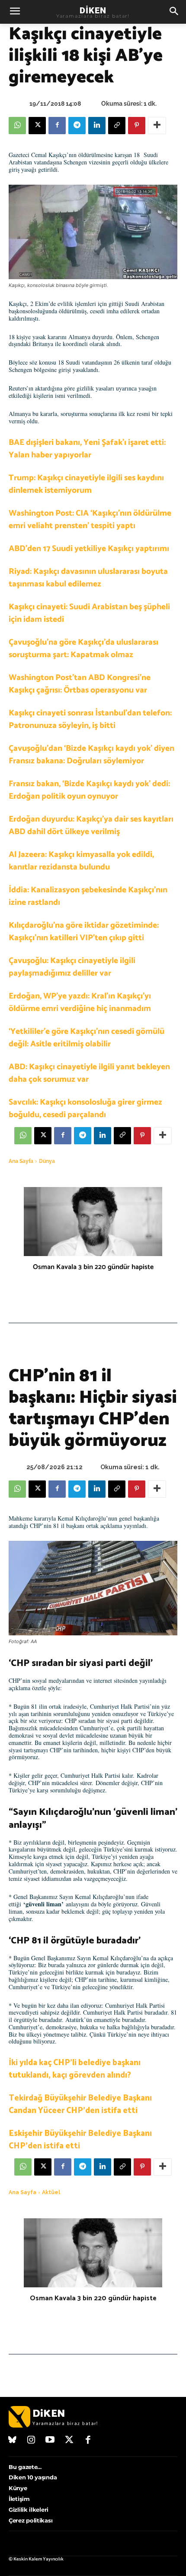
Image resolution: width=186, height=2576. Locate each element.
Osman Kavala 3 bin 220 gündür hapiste (93, 1267)
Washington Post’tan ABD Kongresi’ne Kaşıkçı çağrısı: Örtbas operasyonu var (80, 684)
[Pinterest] (137, 126)
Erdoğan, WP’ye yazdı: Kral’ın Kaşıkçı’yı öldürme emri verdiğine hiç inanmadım (80, 1002)
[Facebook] (57, 126)
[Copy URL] (117, 126)
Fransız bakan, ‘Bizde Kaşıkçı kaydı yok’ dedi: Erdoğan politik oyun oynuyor (89, 790)
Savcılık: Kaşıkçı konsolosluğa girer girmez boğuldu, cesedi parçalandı (85, 1108)
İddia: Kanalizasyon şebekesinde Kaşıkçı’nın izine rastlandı (88, 896)
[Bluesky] (13, 2441)
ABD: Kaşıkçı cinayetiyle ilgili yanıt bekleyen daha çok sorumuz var (89, 1073)
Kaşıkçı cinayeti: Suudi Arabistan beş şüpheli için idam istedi (89, 613)
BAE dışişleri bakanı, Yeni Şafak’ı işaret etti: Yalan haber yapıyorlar (87, 449)
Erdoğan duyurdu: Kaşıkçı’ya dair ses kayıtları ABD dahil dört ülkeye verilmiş (91, 825)
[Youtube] (50, 2441)
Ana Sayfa (21, 1161)
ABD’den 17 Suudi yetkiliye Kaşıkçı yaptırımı (89, 549)
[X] (37, 126)
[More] (157, 126)
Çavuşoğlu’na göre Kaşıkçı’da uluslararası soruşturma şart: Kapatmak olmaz (83, 649)
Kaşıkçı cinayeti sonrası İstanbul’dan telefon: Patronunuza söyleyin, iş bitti (90, 719)
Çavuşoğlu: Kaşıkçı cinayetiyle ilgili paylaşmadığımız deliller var (72, 967)
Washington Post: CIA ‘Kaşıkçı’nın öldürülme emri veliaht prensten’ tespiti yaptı (90, 520)
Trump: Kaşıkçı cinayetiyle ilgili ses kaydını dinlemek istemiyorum (86, 484)
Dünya (47, 1161)
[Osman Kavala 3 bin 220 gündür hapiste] (93, 1222)
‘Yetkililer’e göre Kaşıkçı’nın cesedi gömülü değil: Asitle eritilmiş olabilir (87, 1038)
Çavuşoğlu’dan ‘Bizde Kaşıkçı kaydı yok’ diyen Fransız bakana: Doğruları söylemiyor (91, 755)
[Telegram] (77, 126)
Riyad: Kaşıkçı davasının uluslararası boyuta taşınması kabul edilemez (88, 578)
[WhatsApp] (17, 126)
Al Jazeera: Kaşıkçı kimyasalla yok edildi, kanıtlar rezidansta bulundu (81, 861)
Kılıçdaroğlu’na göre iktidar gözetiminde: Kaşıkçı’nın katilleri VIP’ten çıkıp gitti (84, 932)
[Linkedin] (97, 126)
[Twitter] (69, 2441)
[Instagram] (32, 2441)
